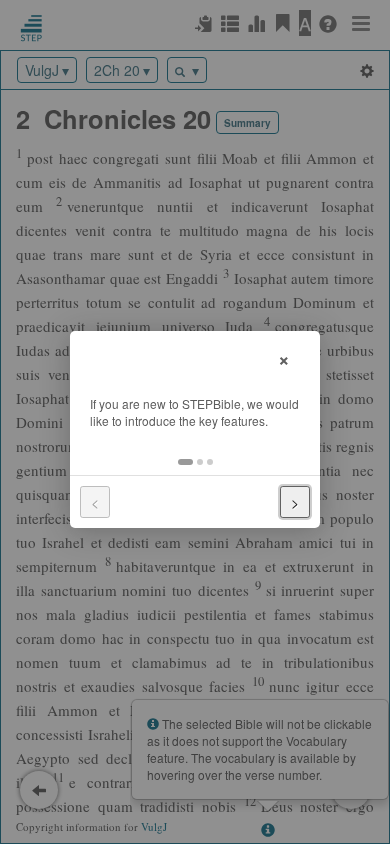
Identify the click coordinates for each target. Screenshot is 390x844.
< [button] (95, 502)
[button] (185, 462)
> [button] (295, 502)
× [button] (284, 357)
